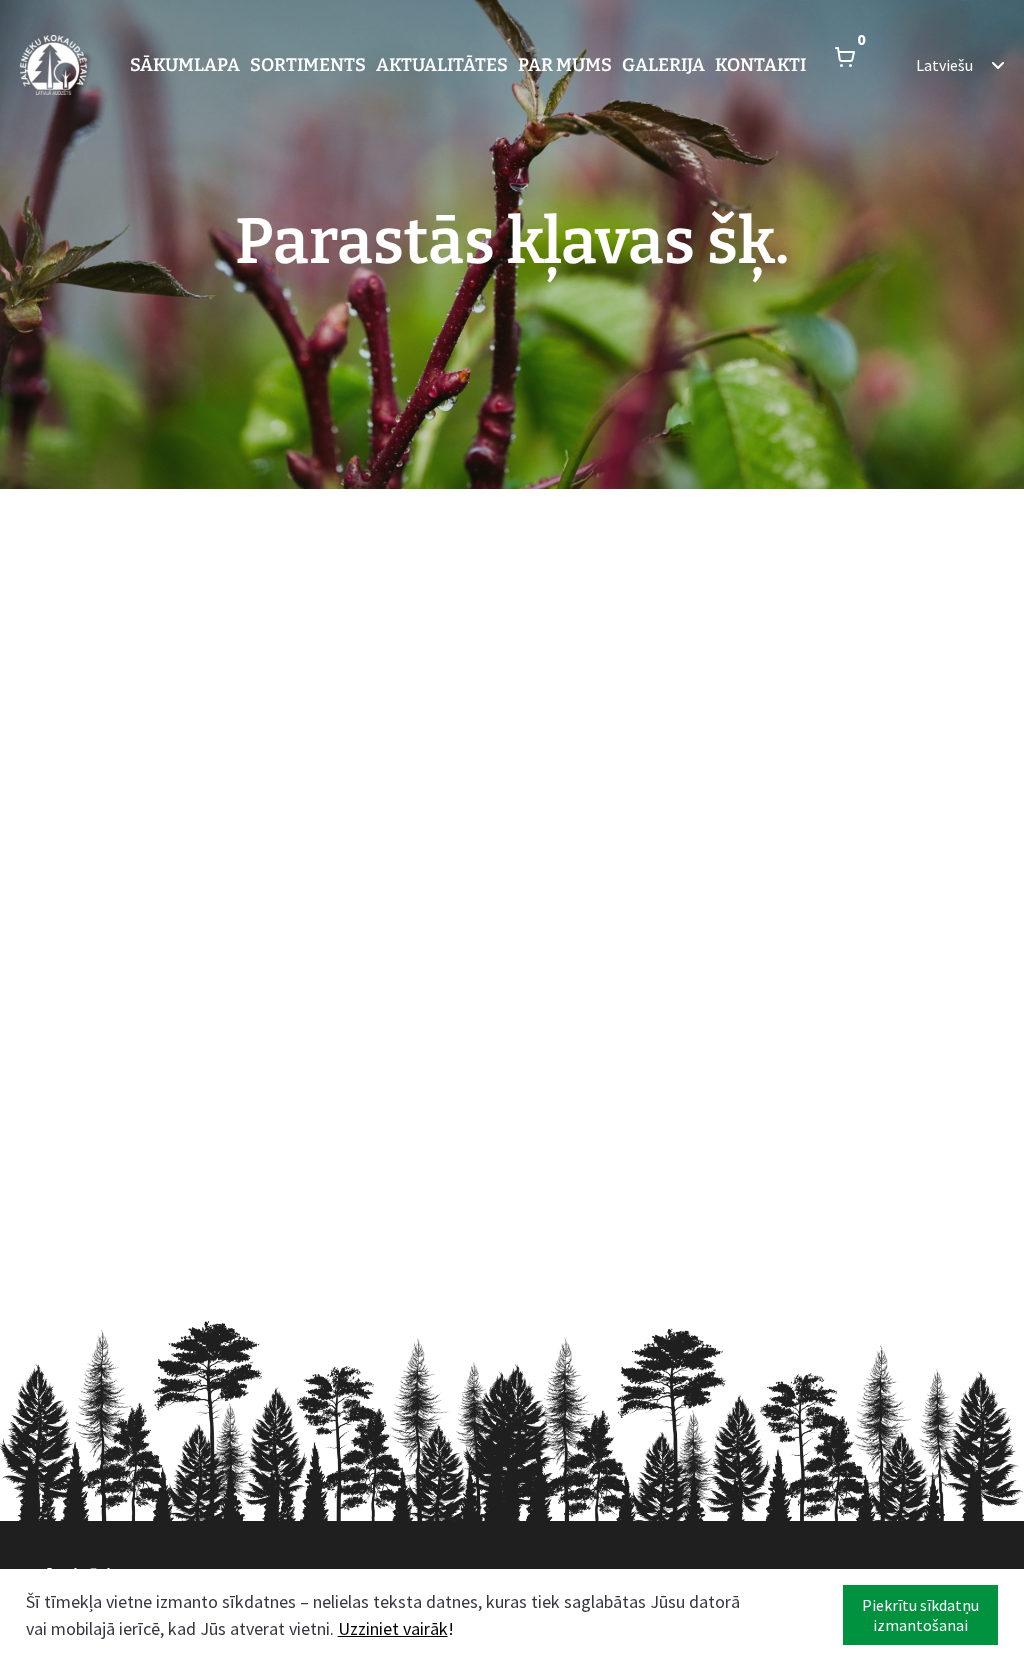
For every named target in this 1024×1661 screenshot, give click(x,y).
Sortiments (308, 65)
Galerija (663, 65)
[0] (845, 65)
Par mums (565, 65)
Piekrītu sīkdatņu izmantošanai (920, 1615)
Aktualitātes (442, 65)
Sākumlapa (185, 65)
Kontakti (760, 65)
